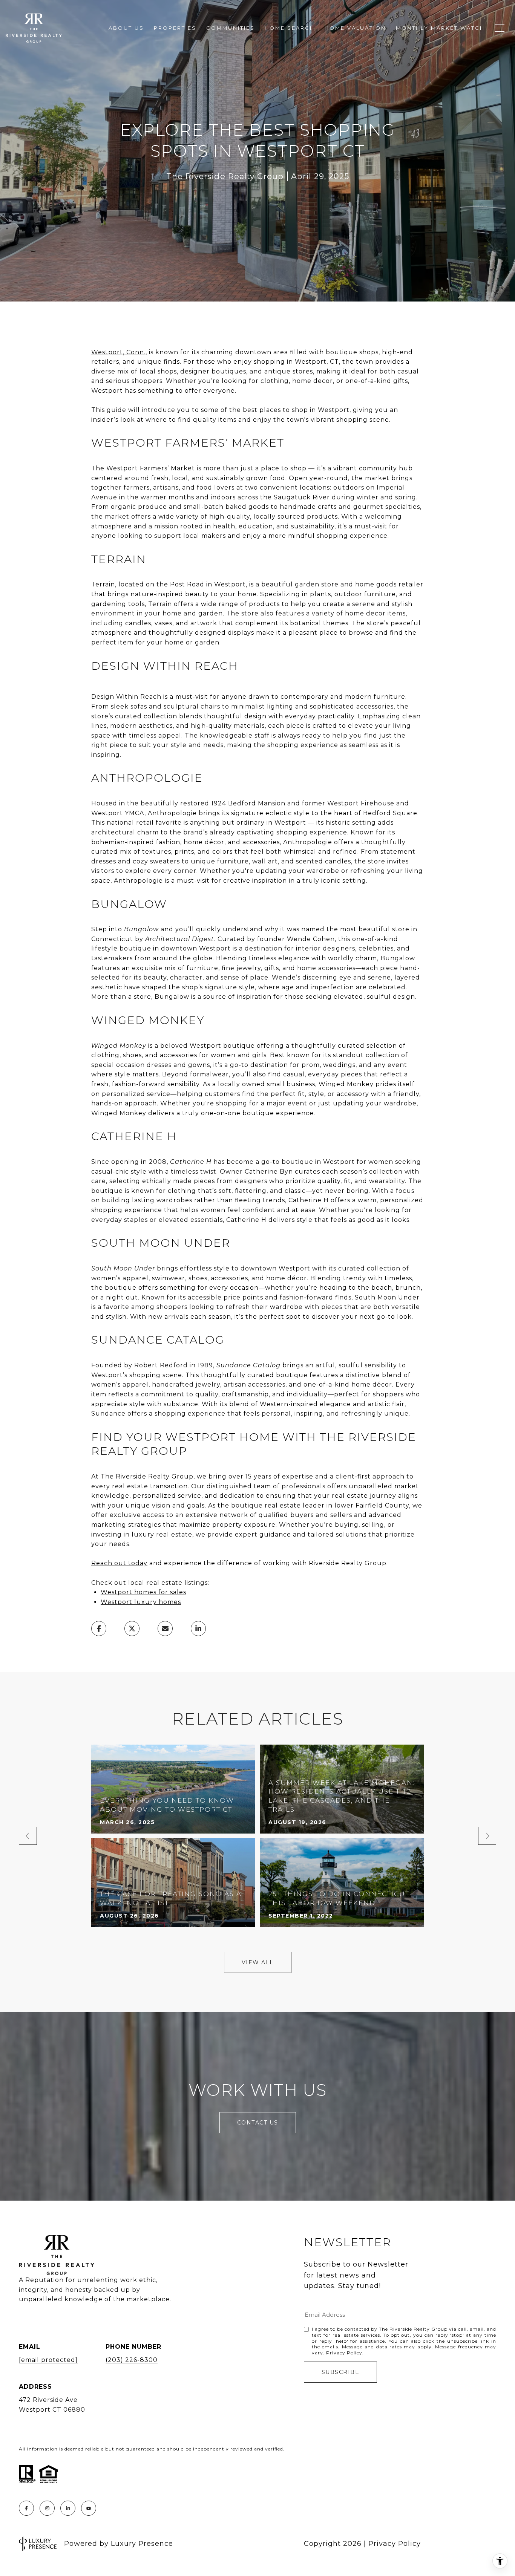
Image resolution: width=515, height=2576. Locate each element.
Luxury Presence (142, 2544)
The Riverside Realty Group (147, 1476)
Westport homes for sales (143, 1592)
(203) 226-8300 (132, 2360)
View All (258, 1962)
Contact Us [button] (258, 2123)
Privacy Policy (344, 2353)
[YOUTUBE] (89, 2508)
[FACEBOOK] (26, 2508)
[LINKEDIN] (68, 2508)
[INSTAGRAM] (47, 2508)
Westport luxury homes (141, 1602)
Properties (175, 28)
